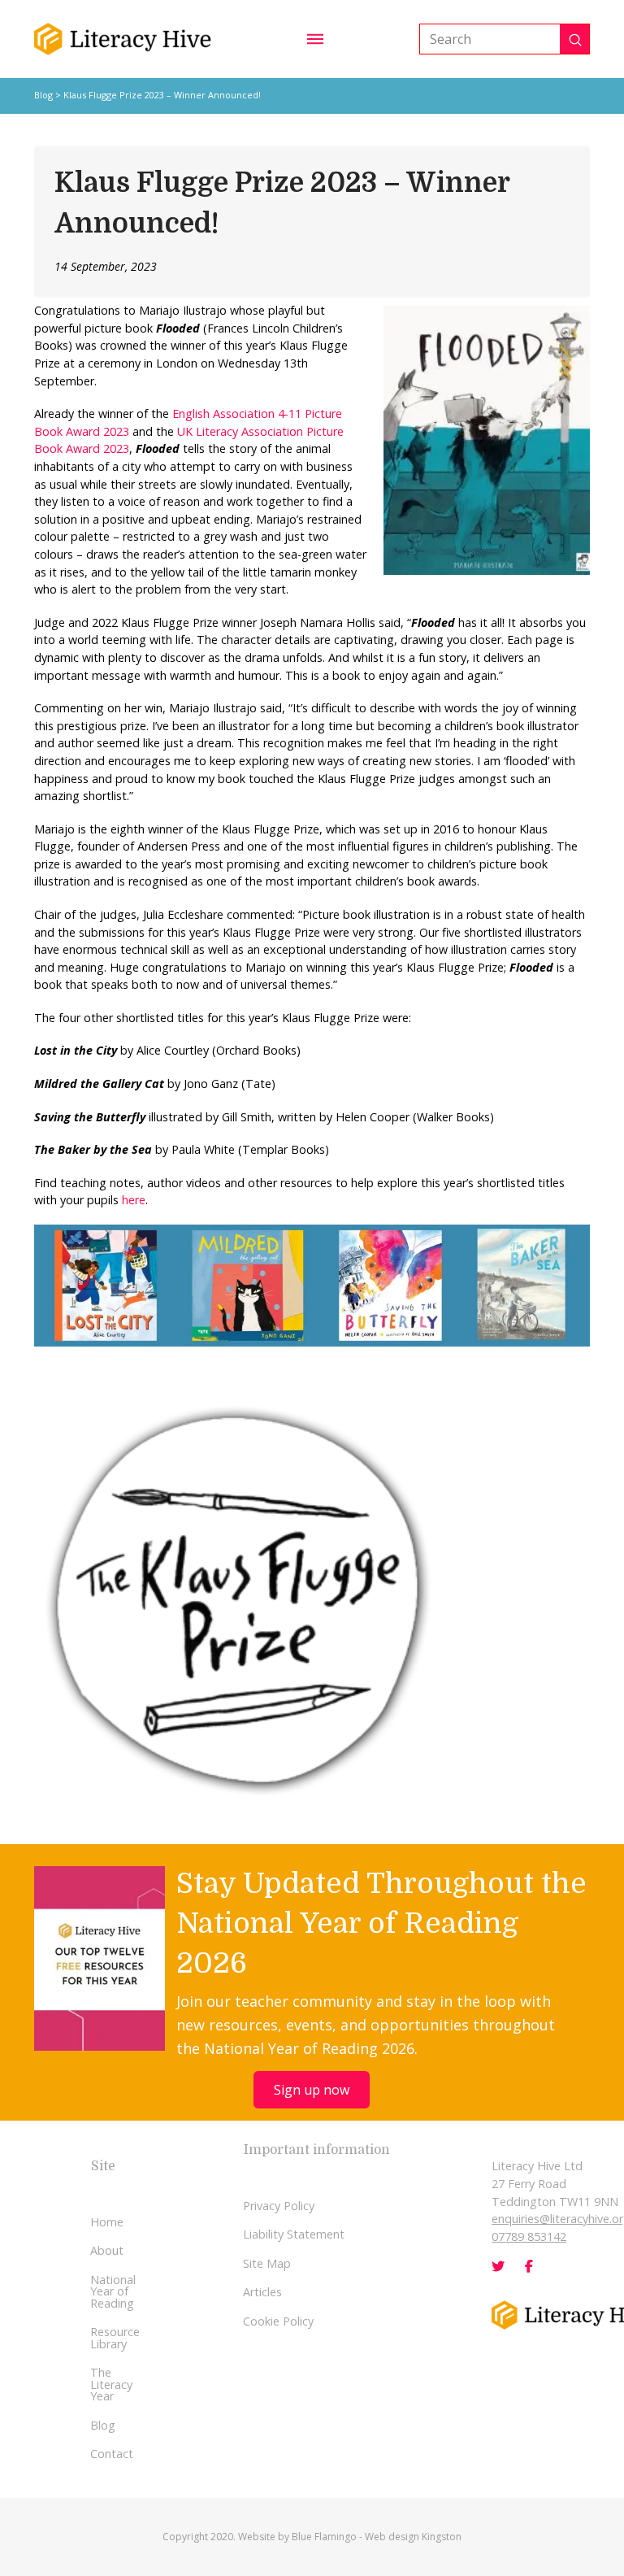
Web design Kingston (413, 2537)
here (134, 1200)
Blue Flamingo (324, 2537)
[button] (315, 39)
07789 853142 (529, 2237)
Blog (43, 95)
